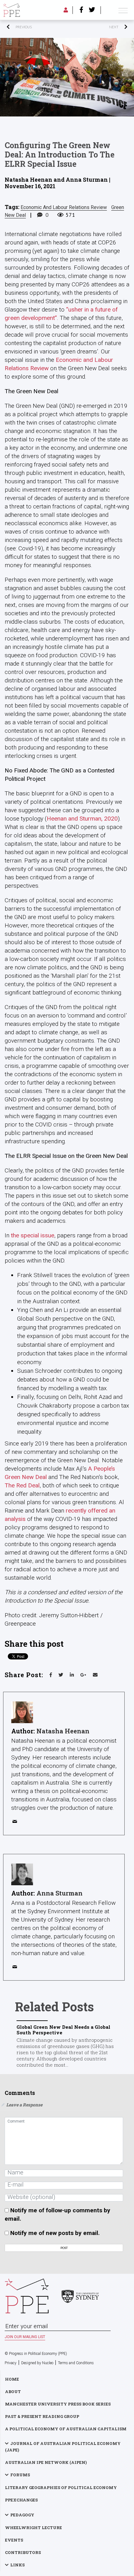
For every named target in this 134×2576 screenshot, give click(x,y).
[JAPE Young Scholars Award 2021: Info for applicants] (98, 27)
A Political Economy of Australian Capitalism (66, 2429)
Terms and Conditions (76, 2363)
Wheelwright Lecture (33, 2528)
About (13, 2392)
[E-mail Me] (16, 1823)
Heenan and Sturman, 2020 (82, 819)
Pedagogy (22, 2515)
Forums (20, 2475)
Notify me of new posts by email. (55, 2233)
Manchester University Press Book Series (58, 2404)
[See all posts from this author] (22, 1712)
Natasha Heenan (63, 1731)
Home (12, 2379)
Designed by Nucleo (37, 2363)
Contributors (23, 2552)
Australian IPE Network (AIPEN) (46, 2462)
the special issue (33, 1235)
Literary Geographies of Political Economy (61, 2487)
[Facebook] (81, 10)
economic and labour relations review (64, 207)
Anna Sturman (60, 1893)
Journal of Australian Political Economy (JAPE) (63, 2447)
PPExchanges (21, 2500)
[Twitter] (92, 10)
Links (17, 2565)
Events (14, 2540)
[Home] (12, 10)
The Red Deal (22, 1485)
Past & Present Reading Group (42, 2416)
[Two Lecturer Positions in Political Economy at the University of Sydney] (36, 27)
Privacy (11, 2363)
